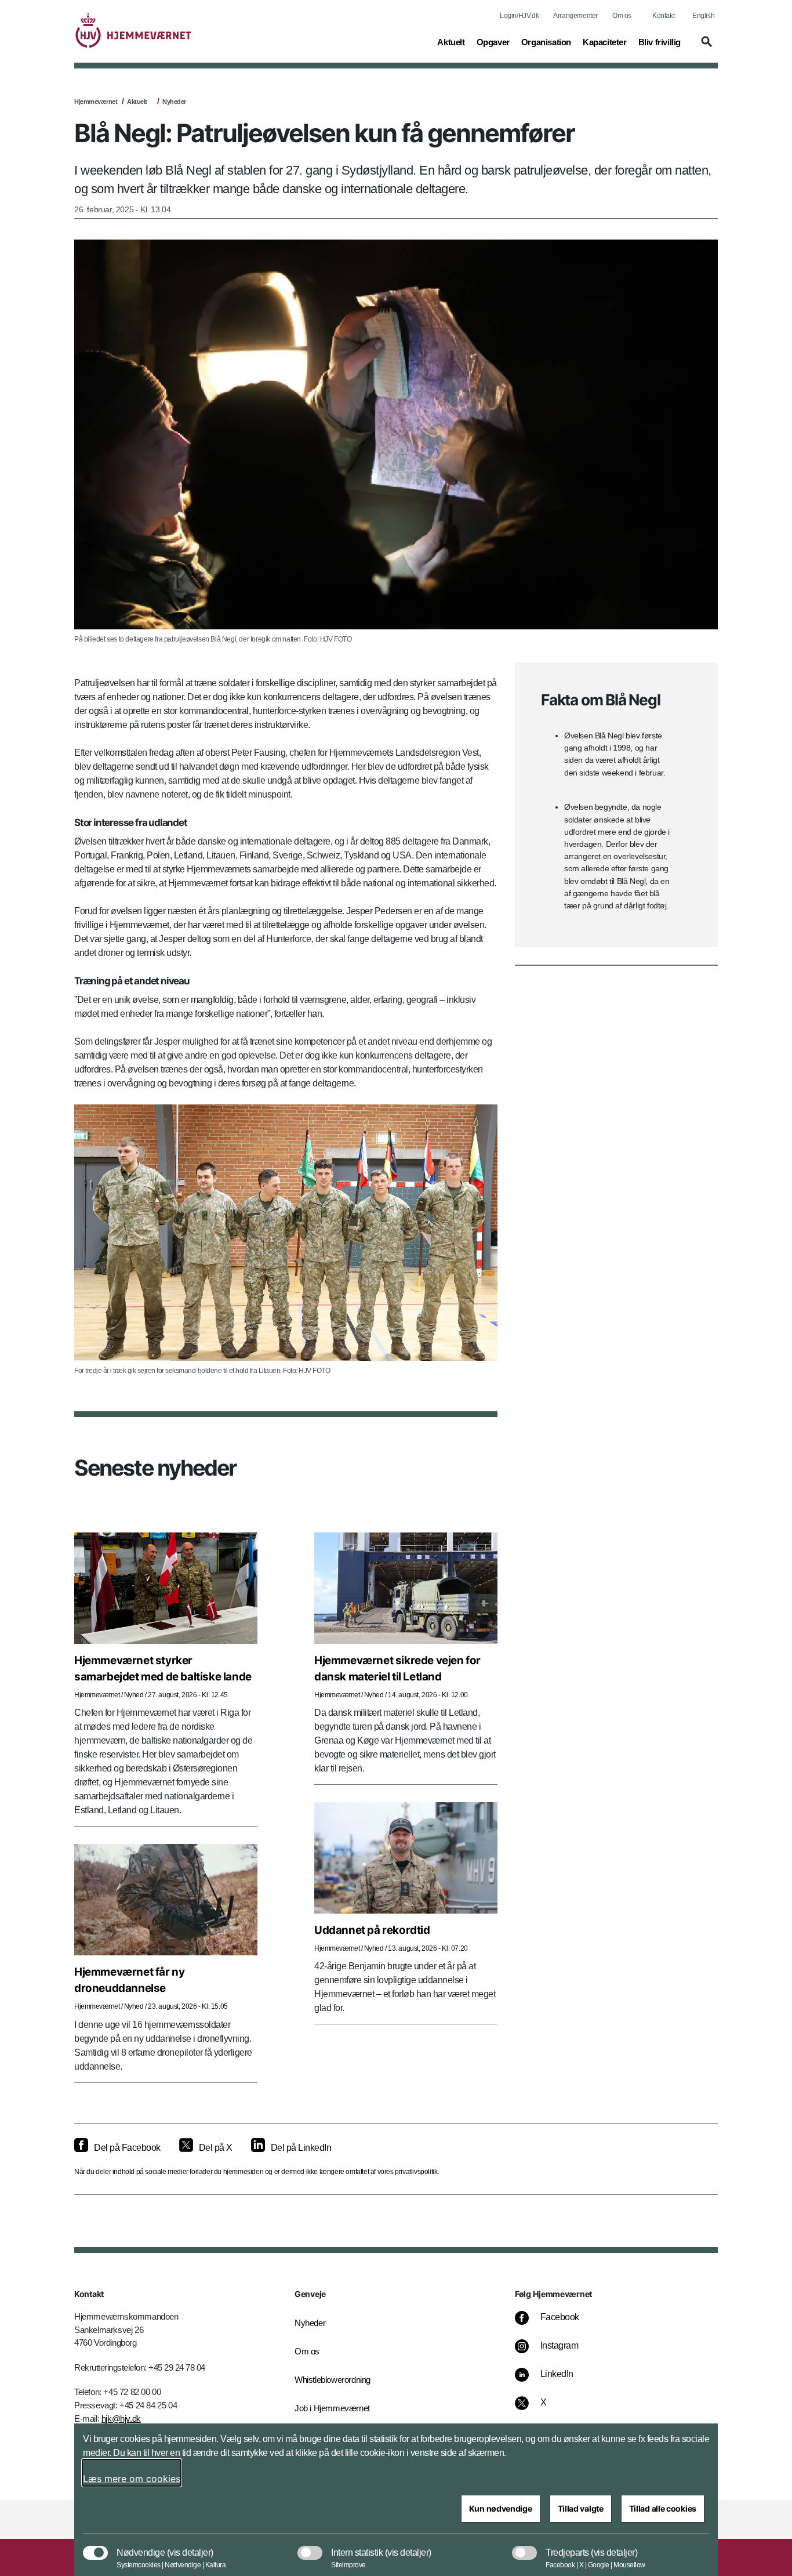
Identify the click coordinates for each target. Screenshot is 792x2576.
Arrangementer (575, 16)
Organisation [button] (546, 42)
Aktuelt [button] (451, 42)
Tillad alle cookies (663, 2508)
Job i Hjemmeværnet (332, 2408)
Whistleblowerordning (333, 2380)
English (703, 16)
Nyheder (174, 102)
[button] (705, 47)
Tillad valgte (581, 2508)
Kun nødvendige (501, 2508)
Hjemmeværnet (96, 102)
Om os (622, 16)
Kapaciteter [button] (605, 42)
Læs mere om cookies (132, 2479)
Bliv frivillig (660, 42)
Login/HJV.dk (519, 16)
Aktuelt (137, 102)
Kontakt (663, 16)
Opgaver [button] (493, 42)
